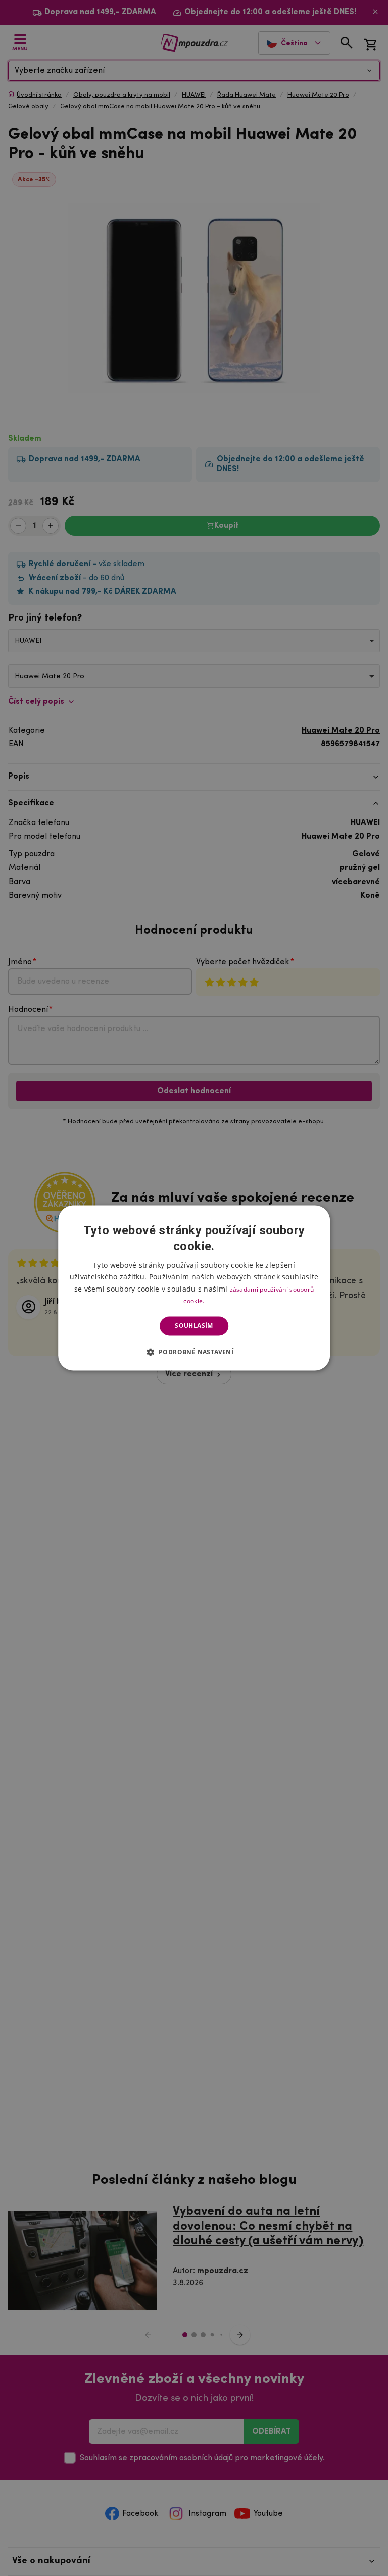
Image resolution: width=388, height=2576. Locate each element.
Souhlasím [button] (194, 1326)
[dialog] (194, 1288)
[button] (194, 1352)
